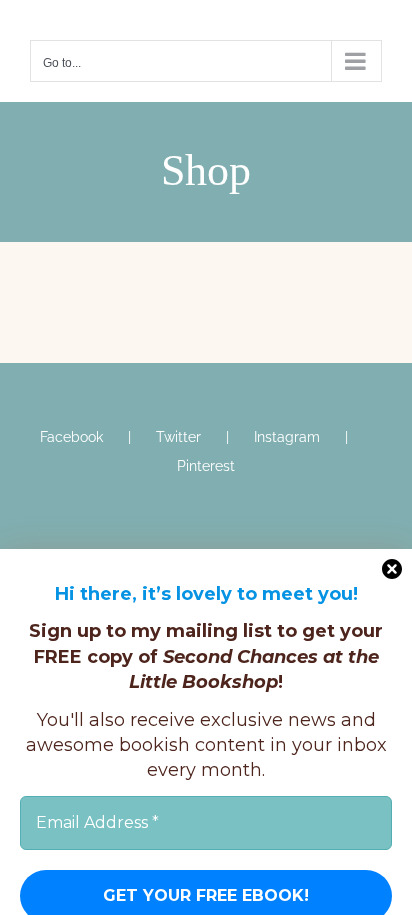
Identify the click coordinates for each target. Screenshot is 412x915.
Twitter (178, 437)
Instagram (287, 437)
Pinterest (206, 466)
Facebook (71, 437)
